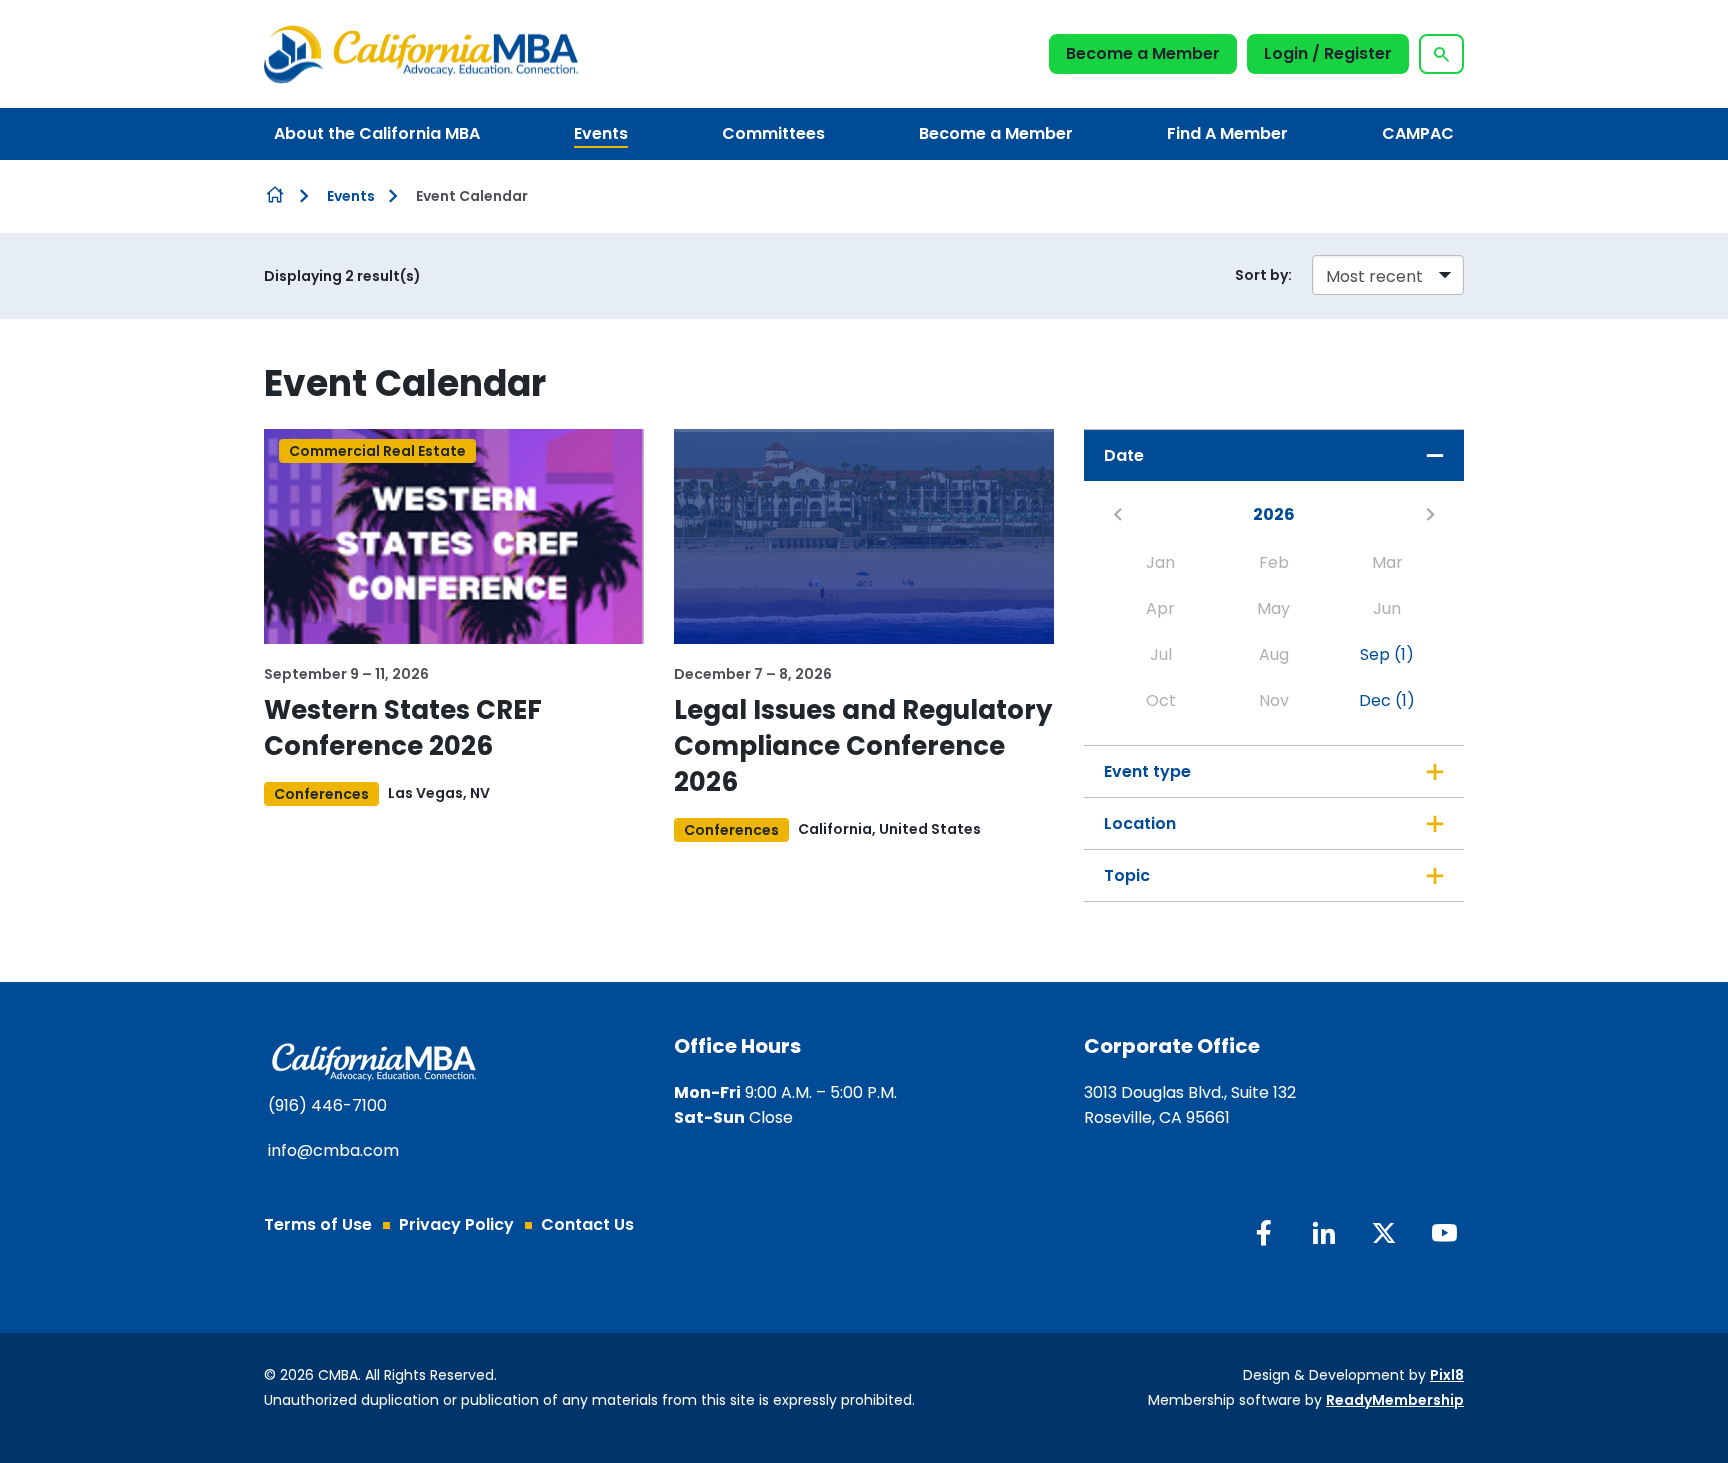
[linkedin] (1324, 1233)
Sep (1387, 654)
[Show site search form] (1441, 54)
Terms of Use (318, 1224)
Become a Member (1143, 53)
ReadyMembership (1395, 1400)
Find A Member (1227, 133)
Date (1124, 455)
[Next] (1430, 514)
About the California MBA (377, 133)
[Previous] (1117, 514)
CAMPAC (1418, 133)
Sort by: (1263, 275)
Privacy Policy (456, 1224)
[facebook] (1264, 1233)
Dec (1387, 700)
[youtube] (1444, 1233)
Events (601, 133)
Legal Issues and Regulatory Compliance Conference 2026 (863, 746)
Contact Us (587, 1224)
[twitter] (1384, 1233)
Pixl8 (1447, 1375)
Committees (773, 133)
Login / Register (1328, 53)
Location (1140, 823)
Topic (1127, 875)
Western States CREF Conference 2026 (403, 728)
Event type (1147, 771)
